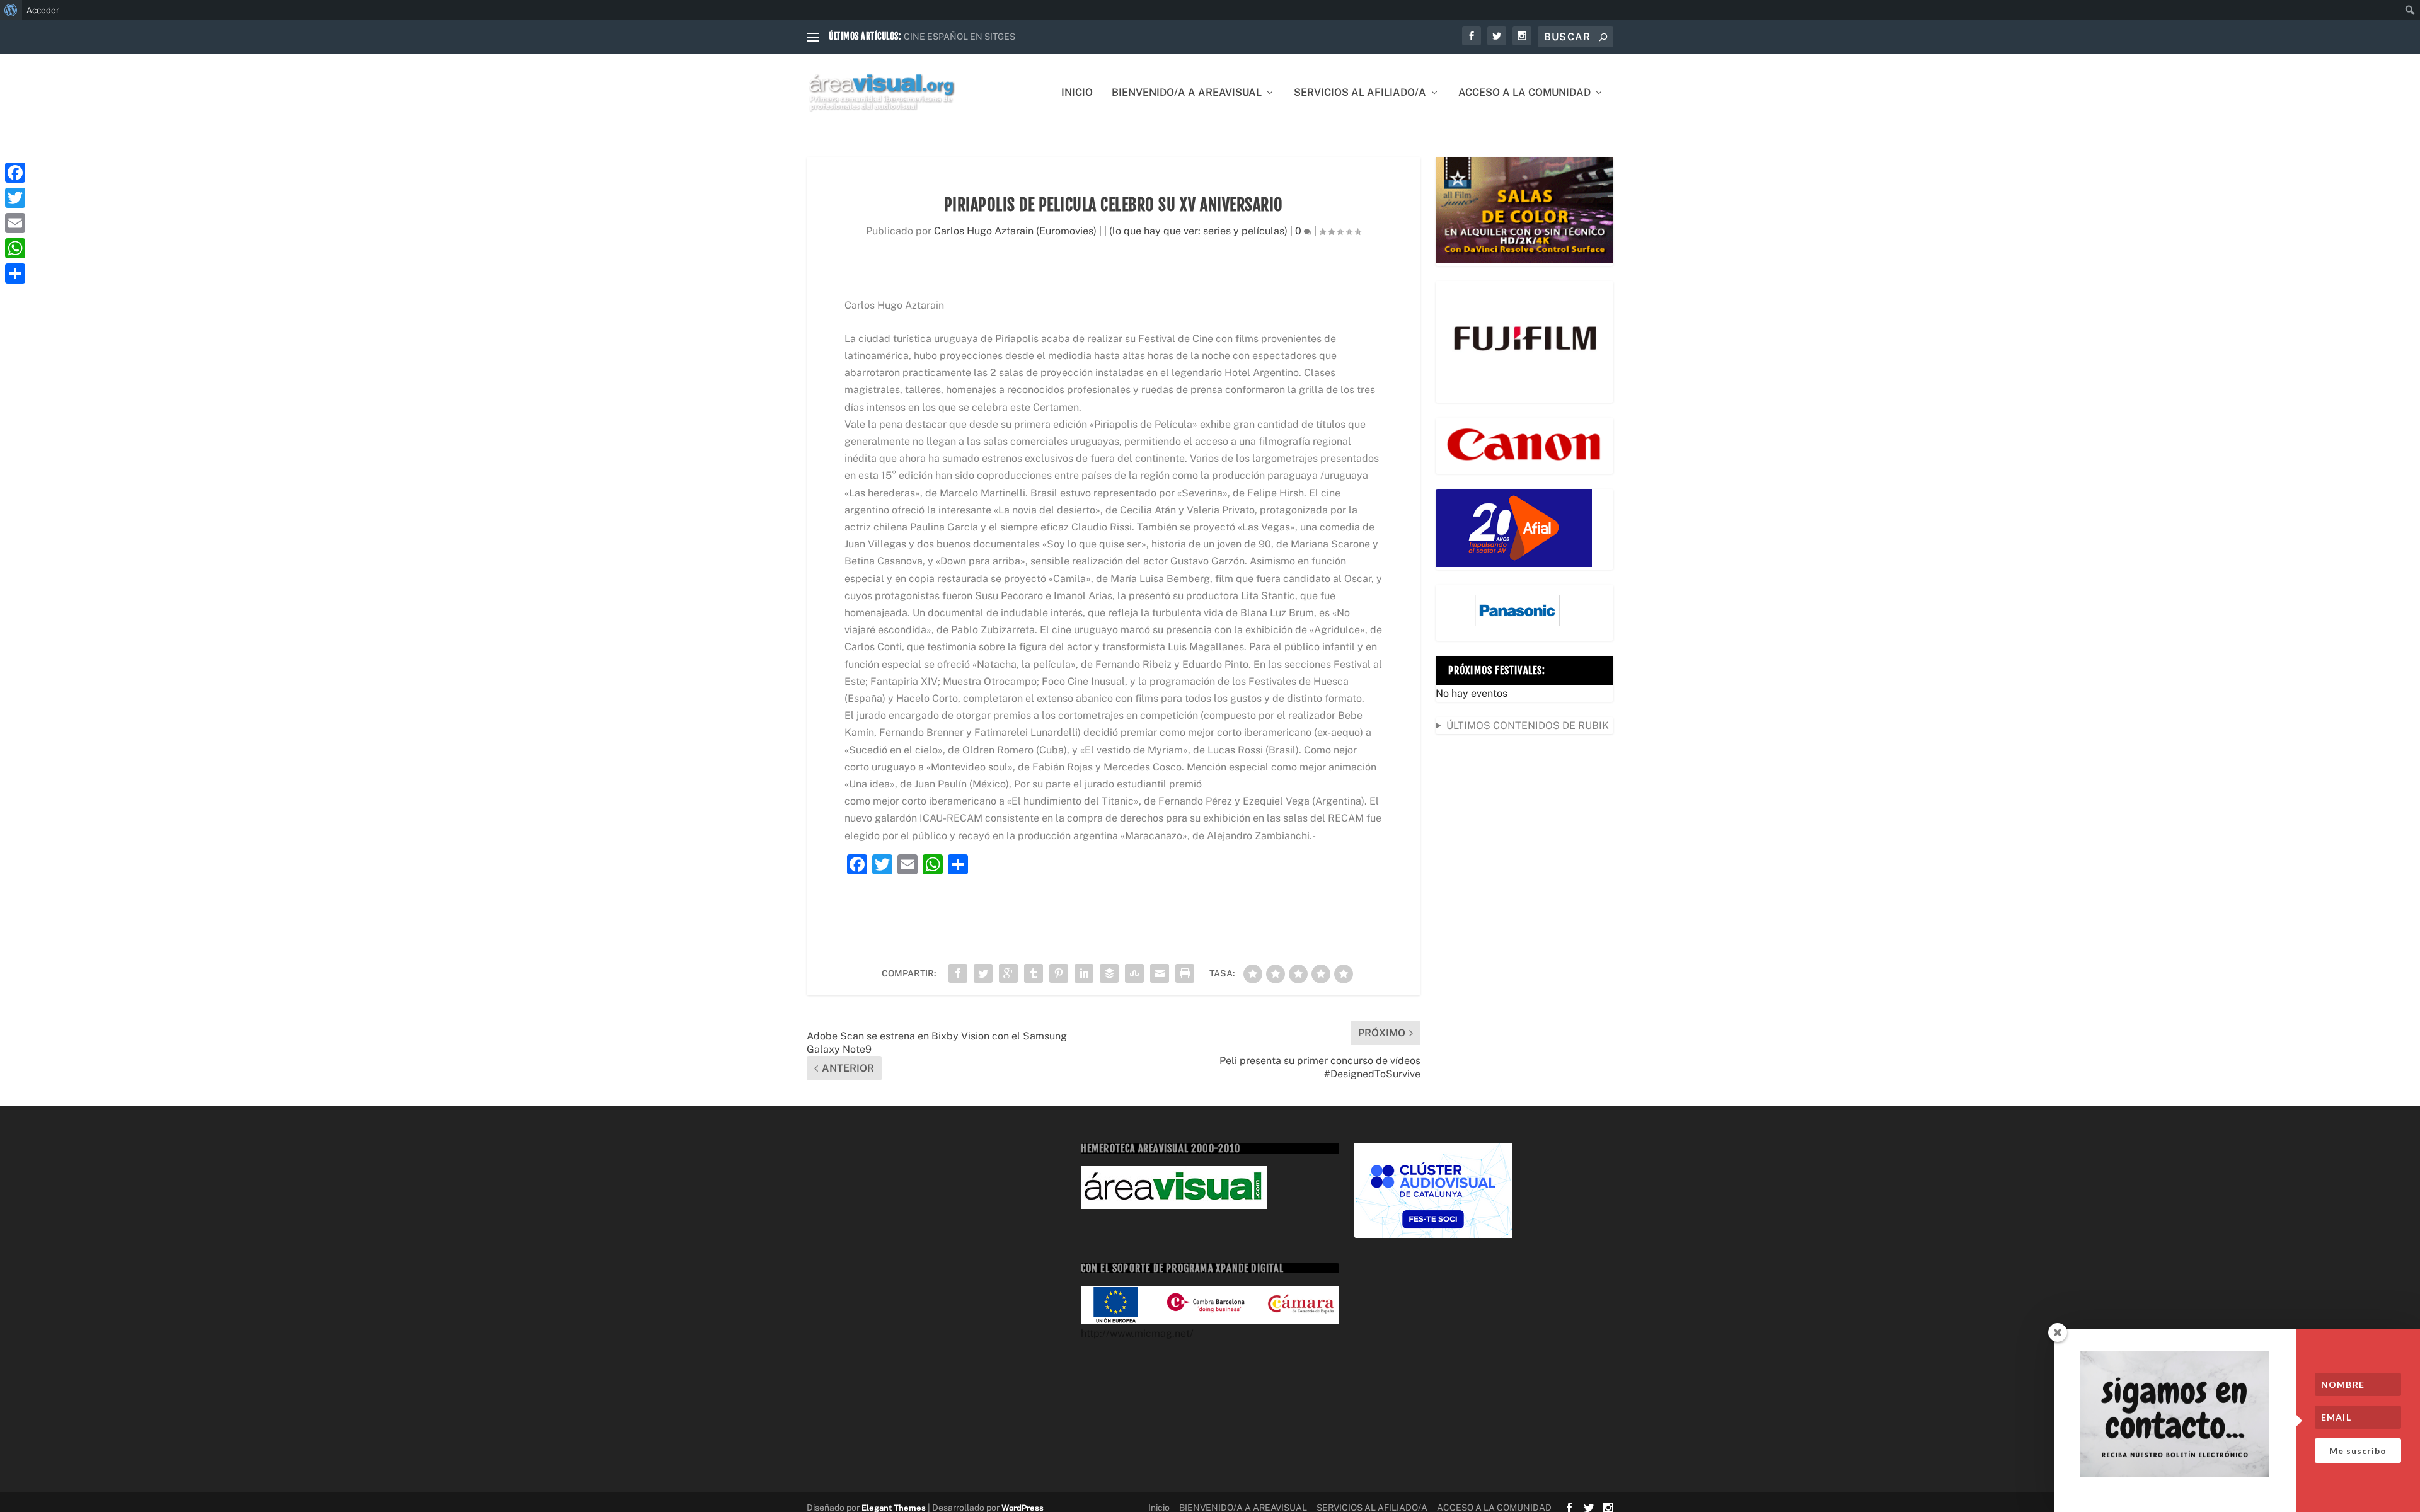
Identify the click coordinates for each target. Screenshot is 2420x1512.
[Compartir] (15, 273)
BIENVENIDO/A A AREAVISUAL (1187, 93)
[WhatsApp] (15, 248)
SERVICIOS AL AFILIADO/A (1360, 93)
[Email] (15, 223)
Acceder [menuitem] (43, 10)
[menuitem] (11, 10)
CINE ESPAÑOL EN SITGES (959, 37)
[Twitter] (15, 198)
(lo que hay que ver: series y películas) (1198, 231)
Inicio (1077, 93)
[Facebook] (15, 173)
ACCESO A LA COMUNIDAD (1524, 93)
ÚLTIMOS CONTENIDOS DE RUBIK (1528, 725)
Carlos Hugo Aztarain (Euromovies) (1015, 231)
